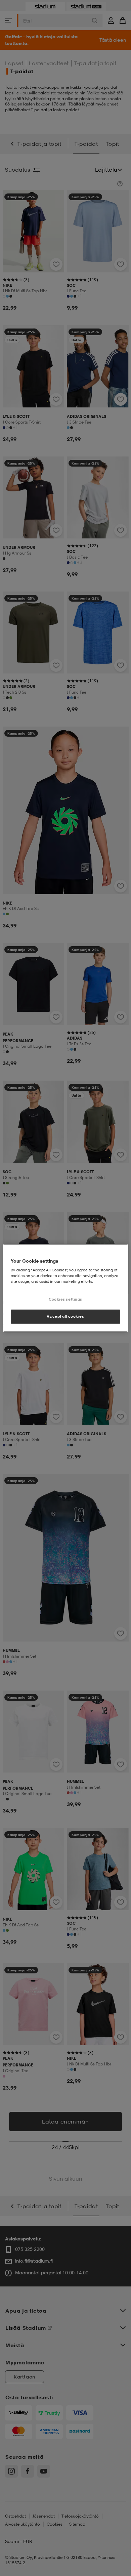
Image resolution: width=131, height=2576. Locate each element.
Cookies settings (65, 1299)
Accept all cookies (65, 1316)
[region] (66, 1288)
